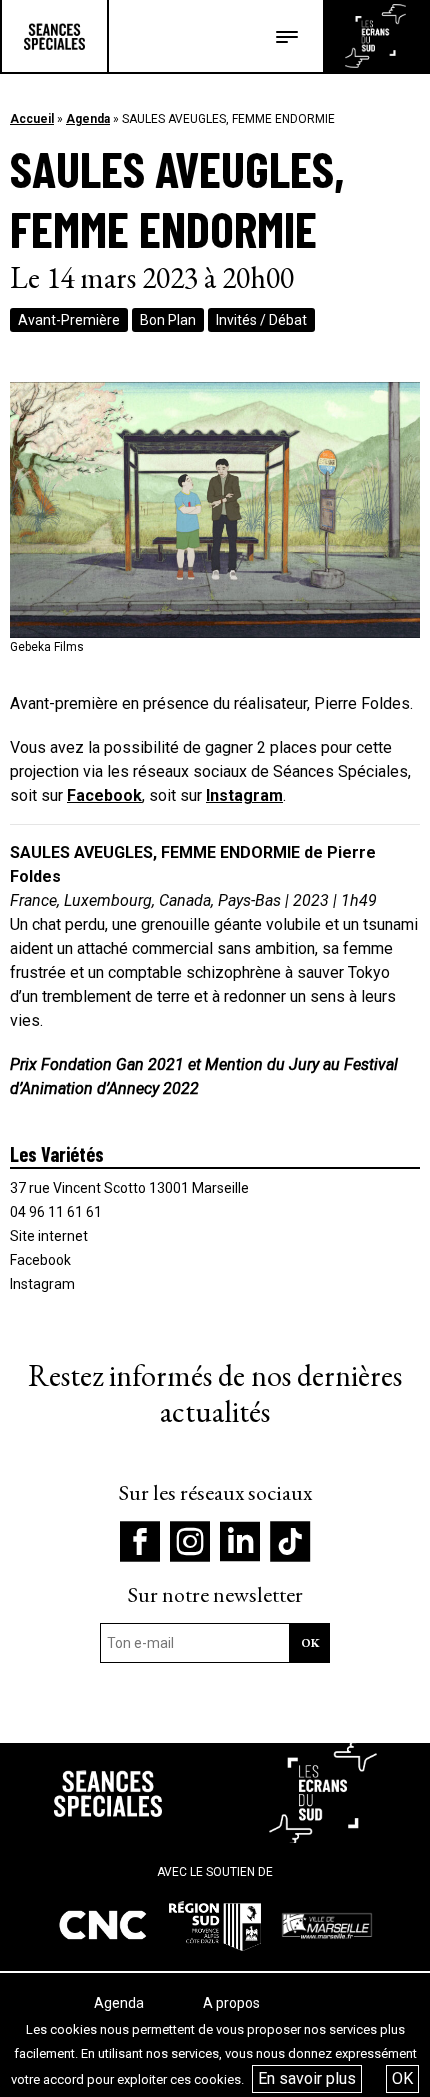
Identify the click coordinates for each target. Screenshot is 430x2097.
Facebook (104, 795)
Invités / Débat (261, 320)
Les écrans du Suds (375, 36)
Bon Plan (168, 320)
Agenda (88, 119)
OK (402, 2078)
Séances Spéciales (54, 36)
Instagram (244, 795)
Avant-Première (69, 320)
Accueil (32, 119)
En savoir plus (307, 2078)
